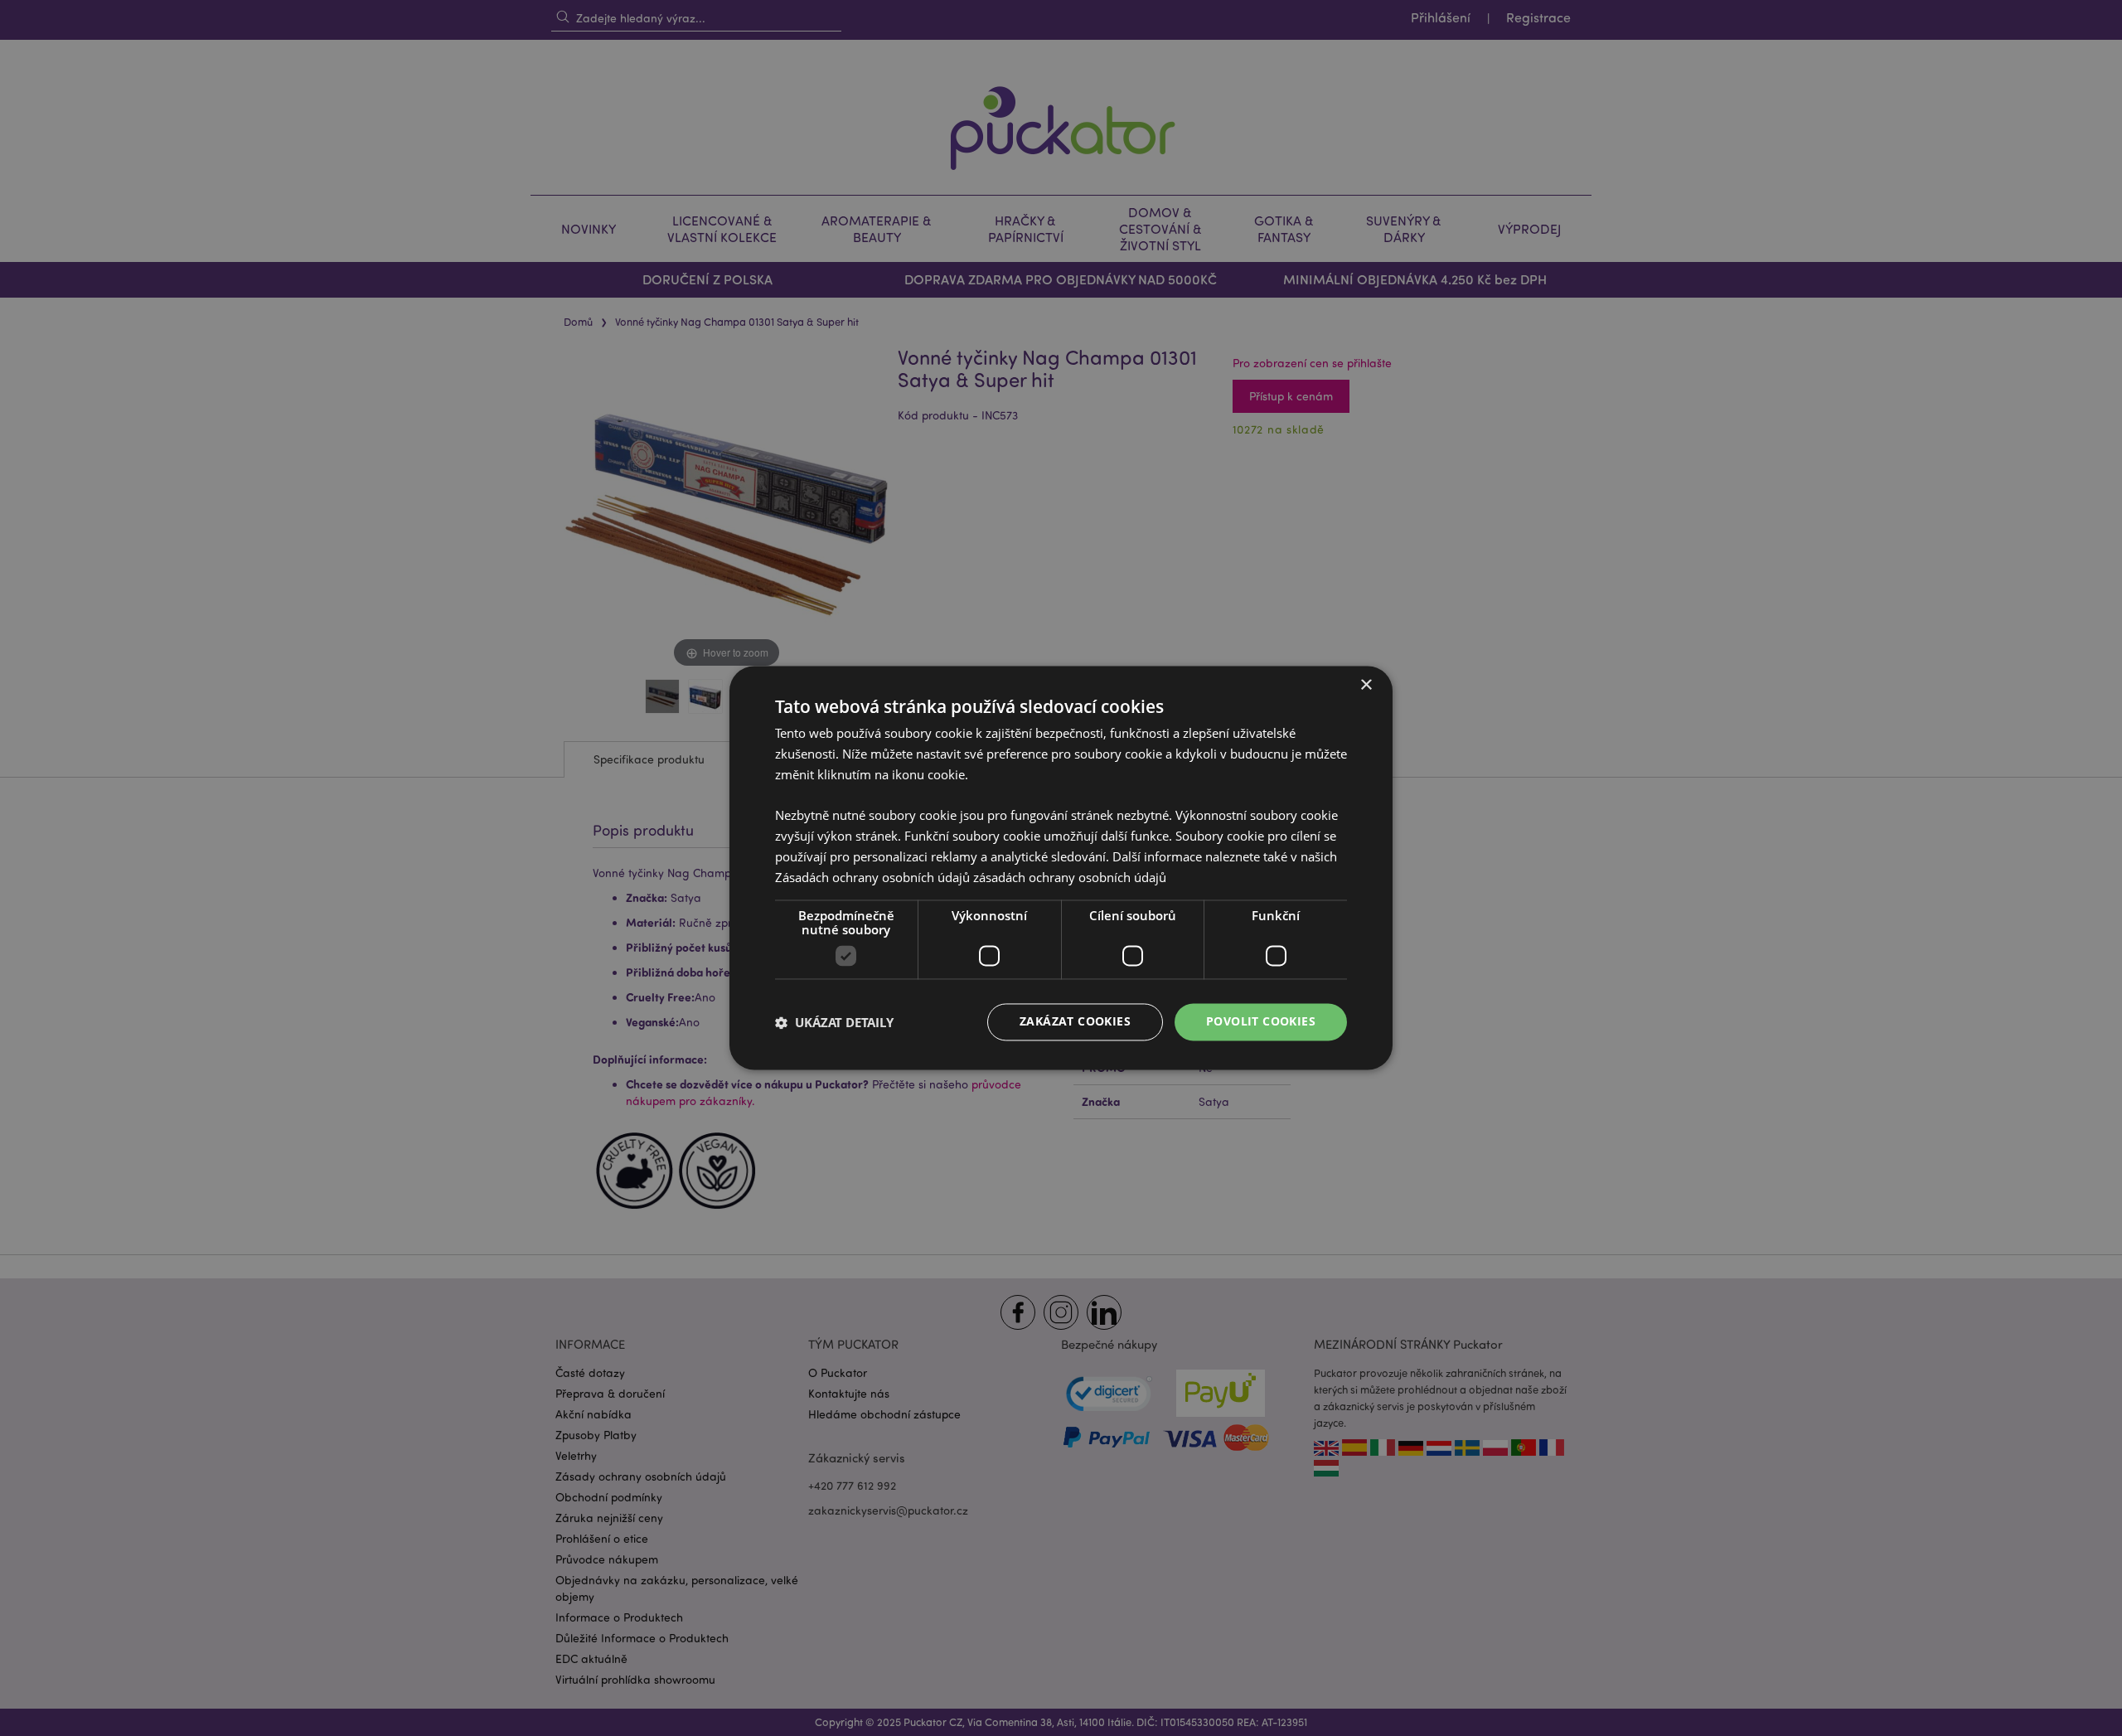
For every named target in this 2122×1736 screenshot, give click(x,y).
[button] (834, 1022)
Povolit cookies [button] (1261, 1022)
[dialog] (1061, 868)
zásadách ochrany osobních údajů (1070, 877)
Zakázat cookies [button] (1075, 1022)
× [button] (1366, 685)
